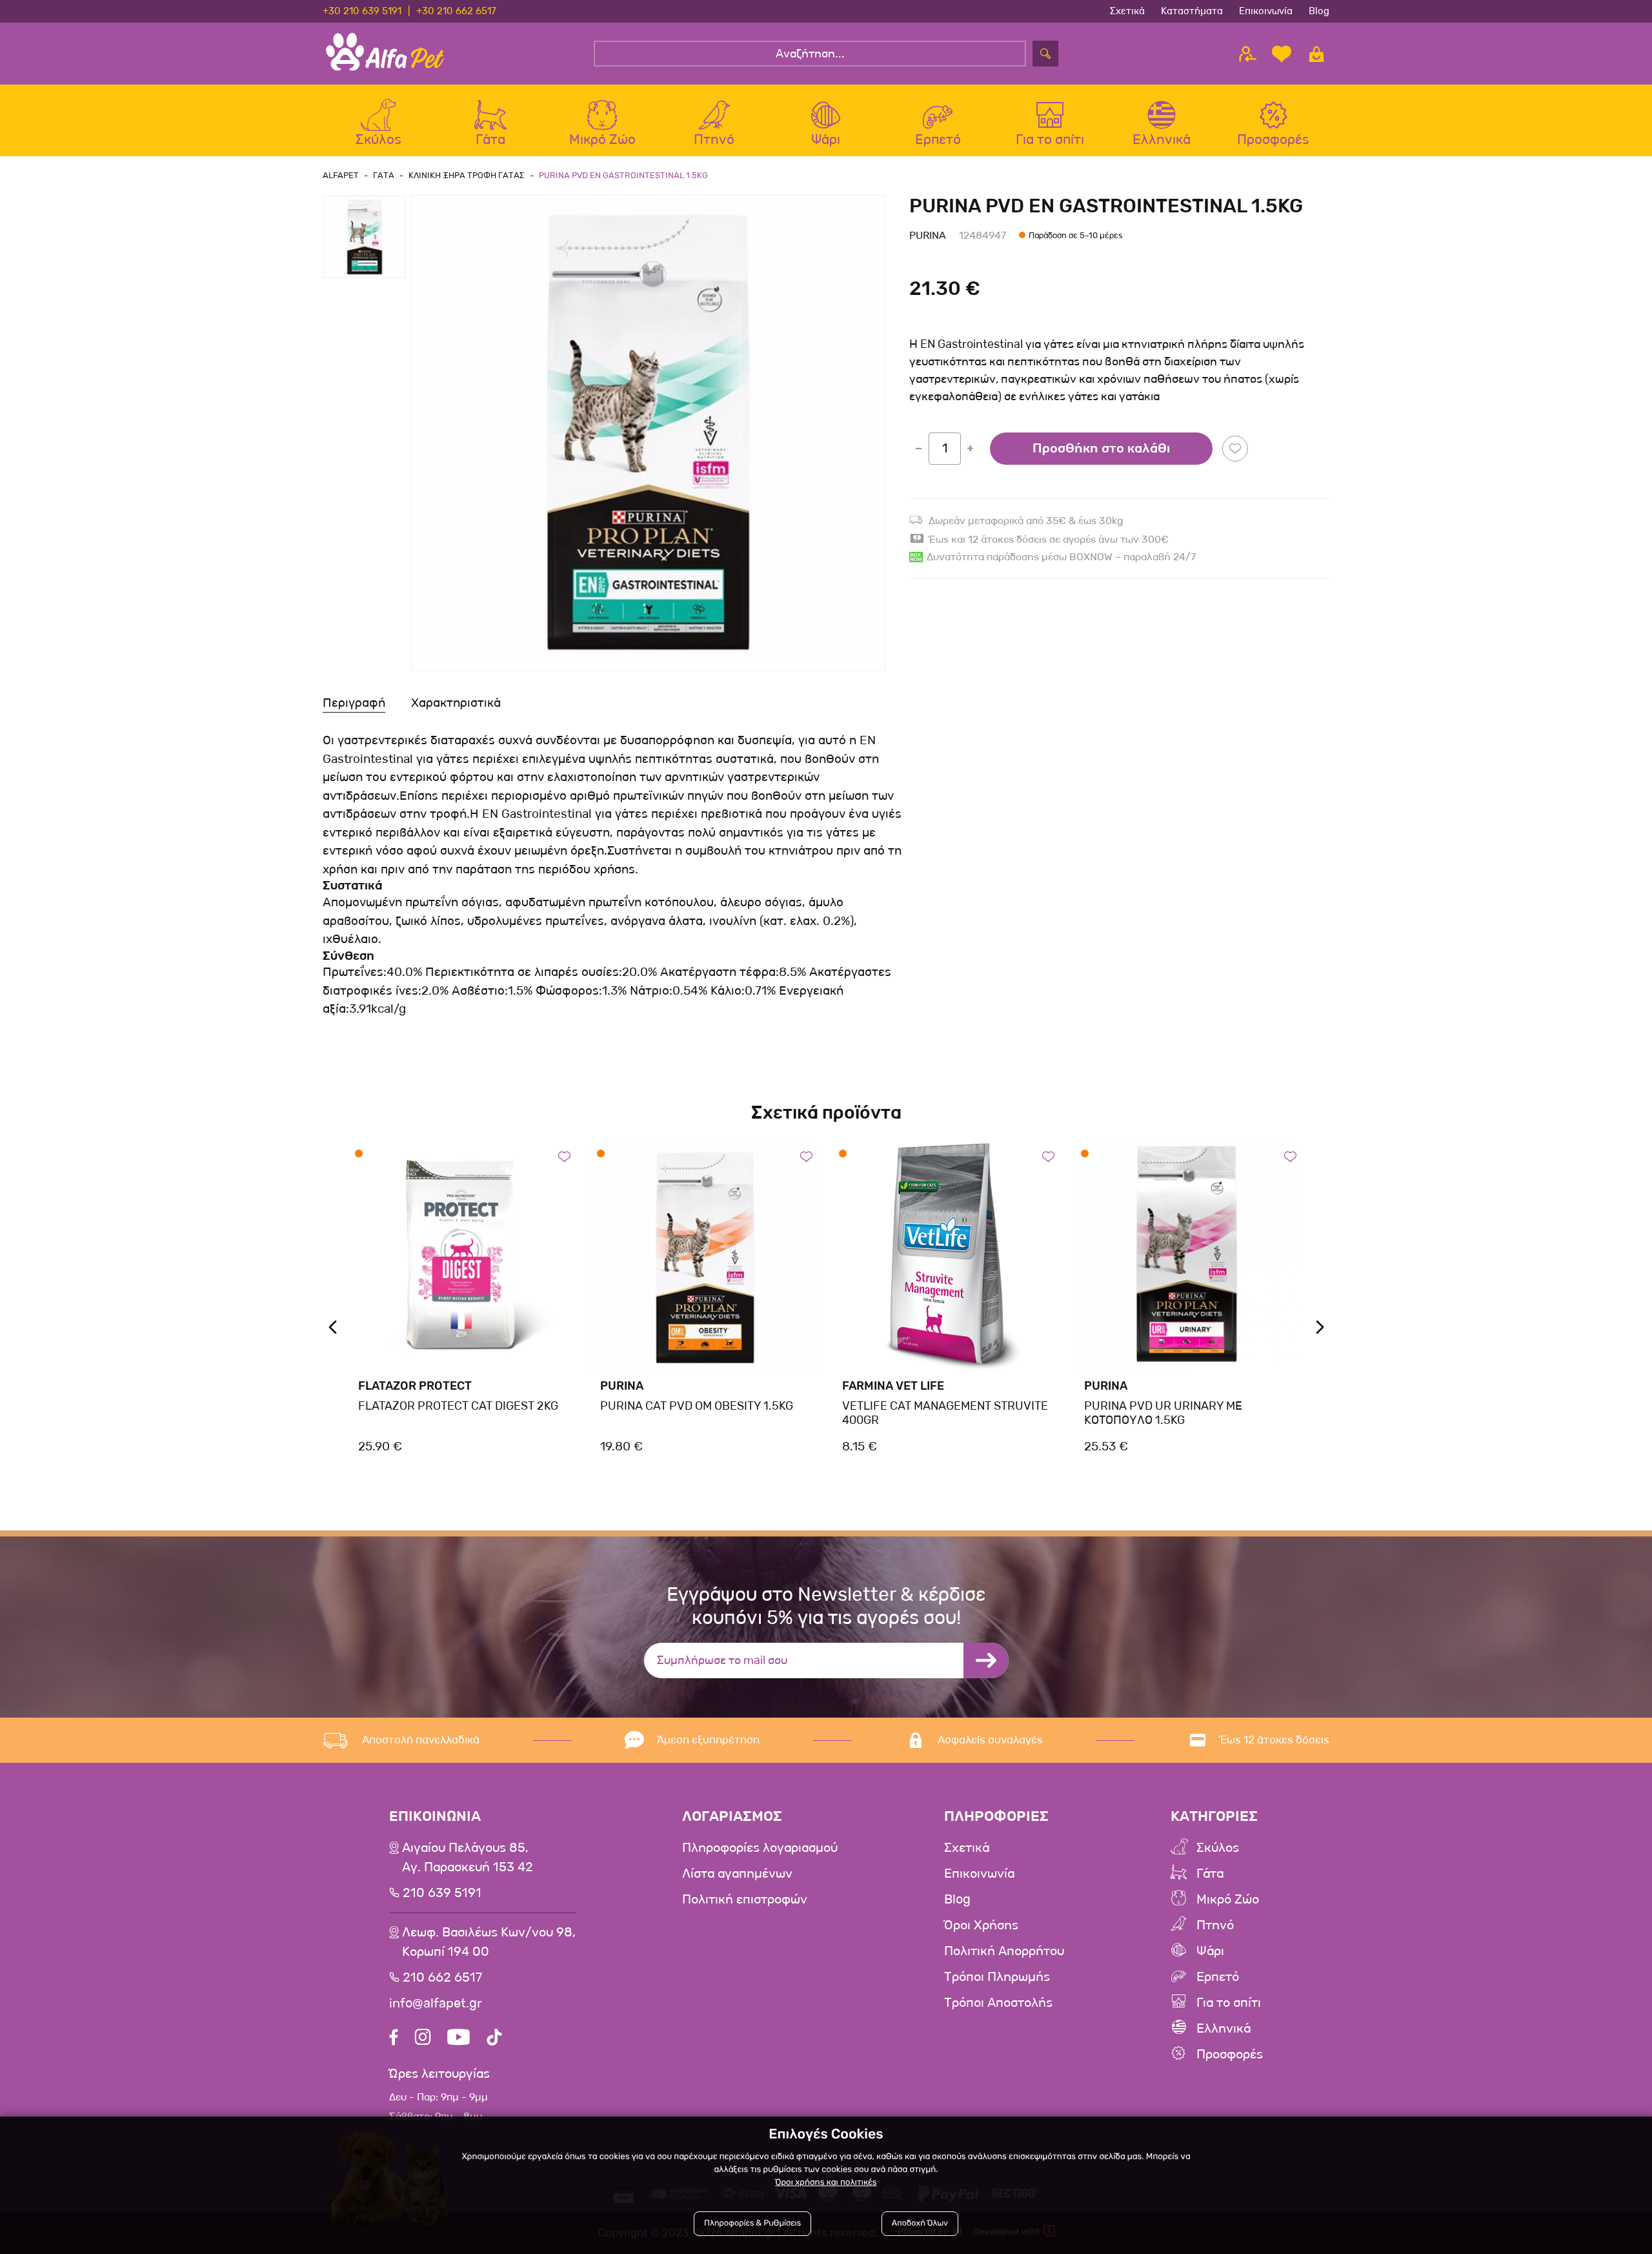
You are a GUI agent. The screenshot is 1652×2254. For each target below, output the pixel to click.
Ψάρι (1210, 1951)
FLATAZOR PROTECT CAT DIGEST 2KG (458, 1406)
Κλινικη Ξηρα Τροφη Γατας (467, 175)
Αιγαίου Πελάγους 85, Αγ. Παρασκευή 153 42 (468, 1858)
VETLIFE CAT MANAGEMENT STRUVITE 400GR (945, 1413)
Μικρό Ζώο (1228, 1900)
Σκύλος (1218, 1848)
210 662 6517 (442, 1978)
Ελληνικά (1224, 2029)
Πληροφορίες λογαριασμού (760, 1848)
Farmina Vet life (893, 1386)
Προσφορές (1230, 2055)
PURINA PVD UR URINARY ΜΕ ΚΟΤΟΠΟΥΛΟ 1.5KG (1163, 1413)
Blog (1319, 11)
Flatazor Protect (415, 1386)
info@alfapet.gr (436, 2004)
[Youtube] (458, 2039)
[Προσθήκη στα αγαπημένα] (1235, 449)
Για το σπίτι (1229, 2003)
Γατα (384, 175)
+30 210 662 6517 (456, 11)
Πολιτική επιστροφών (745, 1900)
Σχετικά (1127, 11)
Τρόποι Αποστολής (998, 2003)
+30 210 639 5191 (362, 11)
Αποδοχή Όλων (920, 2223)
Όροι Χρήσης (981, 1925)
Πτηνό (1215, 1925)
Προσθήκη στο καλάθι (1101, 449)
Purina (928, 235)
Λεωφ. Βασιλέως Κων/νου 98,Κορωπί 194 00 (489, 1942)
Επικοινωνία (1266, 11)
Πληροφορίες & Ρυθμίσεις (752, 2223)
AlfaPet (341, 175)
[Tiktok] (494, 2039)
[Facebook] (394, 2039)
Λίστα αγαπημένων (737, 1874)
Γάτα (1210, 1874)
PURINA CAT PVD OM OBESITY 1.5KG (697, 1406)
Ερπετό (1218, 1977)
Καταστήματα (1192, 11)
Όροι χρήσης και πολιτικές (826, 2183)
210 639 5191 (442, 1893)
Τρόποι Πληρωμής (997, 1977)
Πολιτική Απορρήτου (1004, 1951)
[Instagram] (423, 2039)
